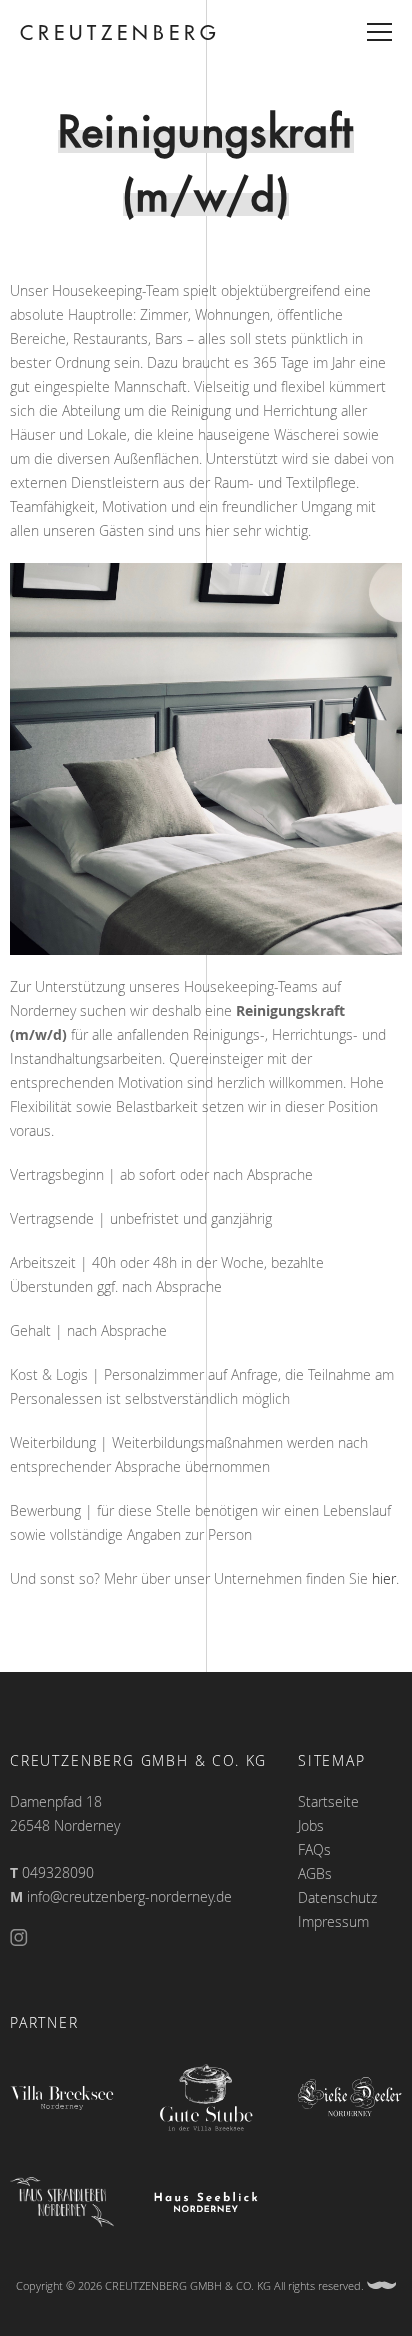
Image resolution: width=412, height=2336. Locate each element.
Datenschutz (337, 1897)
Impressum (333, 1921)
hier (384, 1578)
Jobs (311, 1825)
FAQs (314, 1849)
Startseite (328, 1801)
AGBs (315, 1873)
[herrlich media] (382, 2285)
